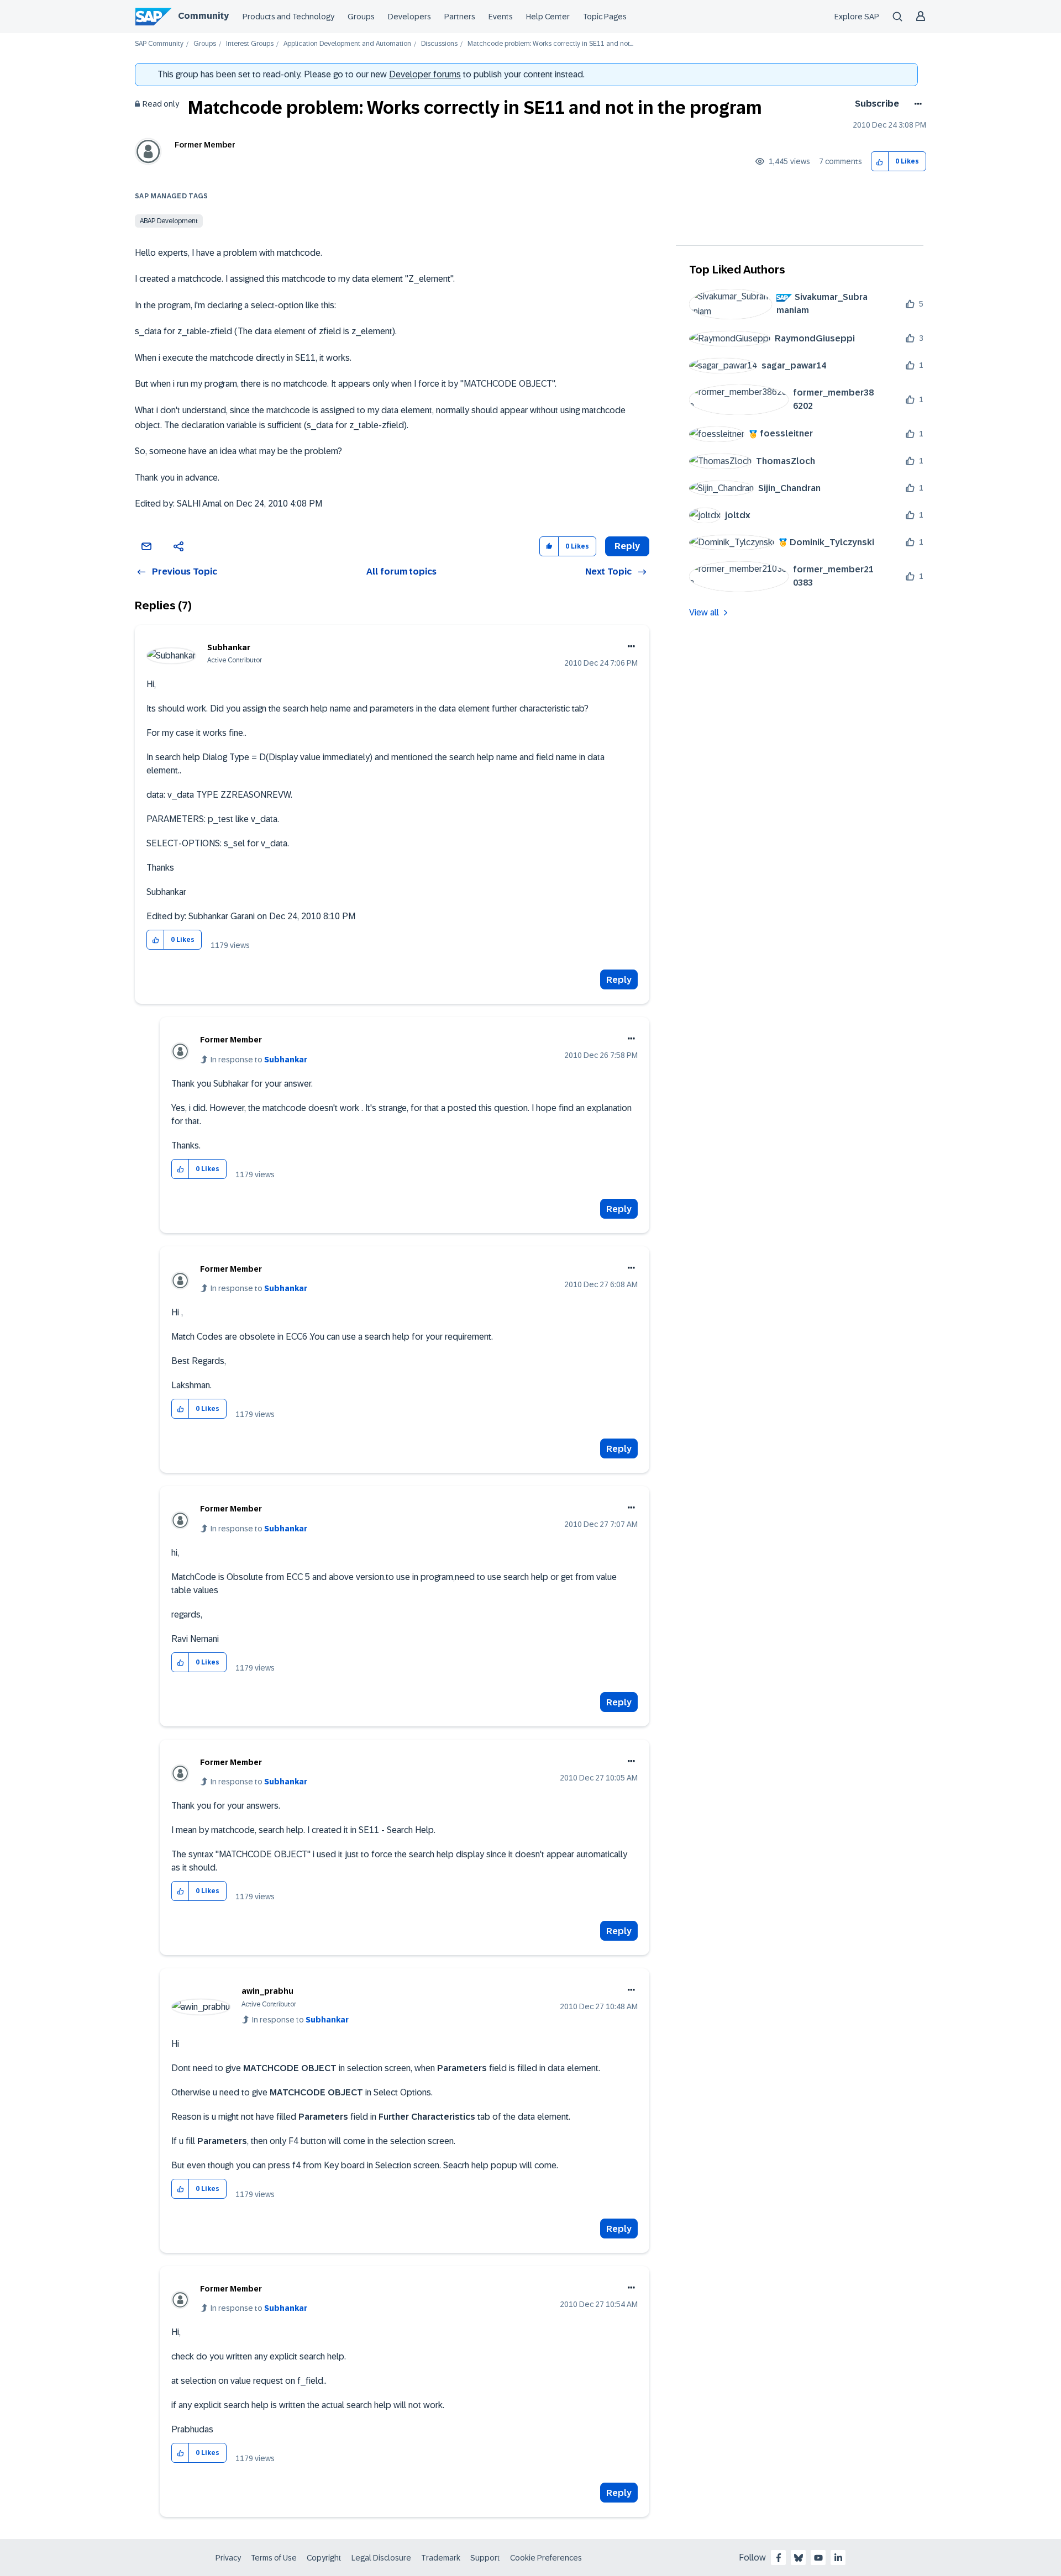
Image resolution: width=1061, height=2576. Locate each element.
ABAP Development (169, 221)
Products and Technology (288, 17)
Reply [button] (627, 546)
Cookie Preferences (546, 2558)
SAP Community (159, 44)
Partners (460, 17)
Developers (409, 17)
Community (203, 16)
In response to (259, 1060)
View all (704, 612)
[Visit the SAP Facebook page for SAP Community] (779, 2558)
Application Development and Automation (347, 44)
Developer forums (425, 74)
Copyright (324, 2558)
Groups (361, 17)
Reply (619, 980)
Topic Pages (605, 17)
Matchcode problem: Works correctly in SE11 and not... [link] (550, 44)
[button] (880, 162)
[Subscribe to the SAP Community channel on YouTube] (818, 2558)
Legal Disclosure (381, 2558)
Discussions (439, 44)
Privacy (228, 2558)
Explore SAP (857, 17)
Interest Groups (250, 44)
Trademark (441, 2558)
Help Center (548, 17)
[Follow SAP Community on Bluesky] (799, 2558)
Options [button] (916, 104)
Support (485, 2558)
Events (501, 17)
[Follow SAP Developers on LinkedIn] (838, 2558)
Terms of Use (274, 2558)
